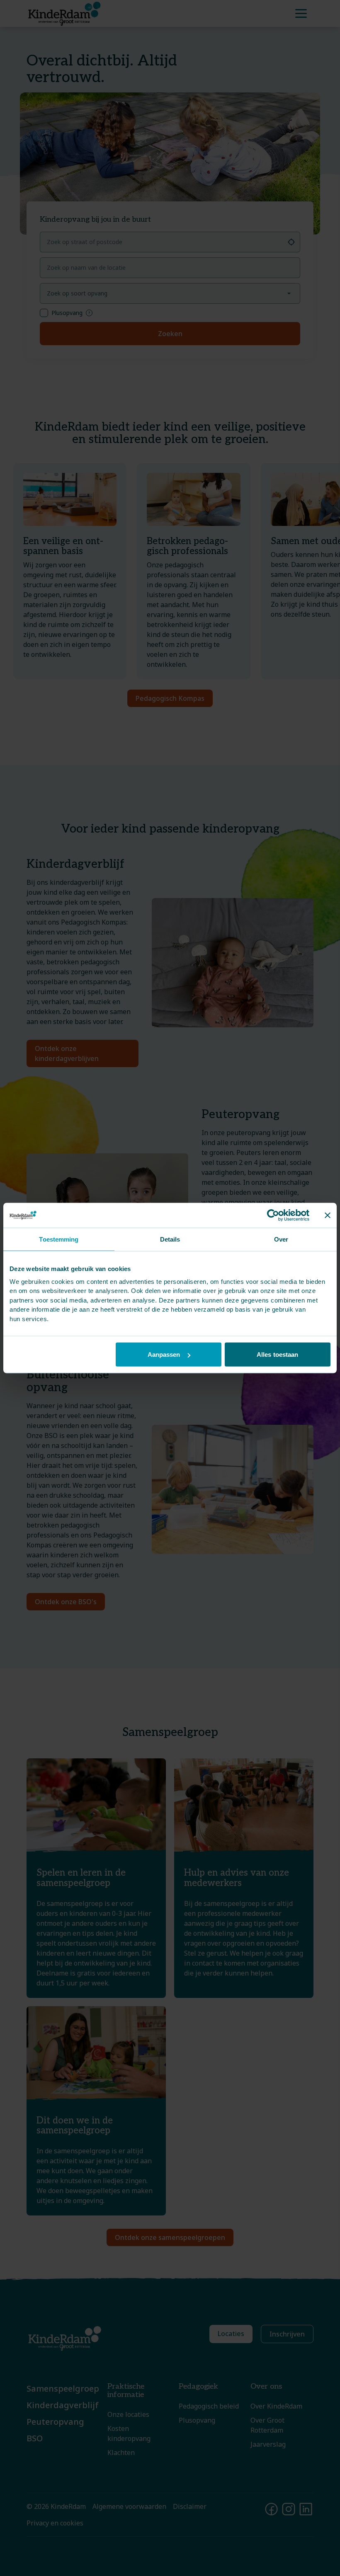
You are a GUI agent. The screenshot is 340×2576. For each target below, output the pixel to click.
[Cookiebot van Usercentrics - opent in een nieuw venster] (273, 1215)
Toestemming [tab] (59, 1239)
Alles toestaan (277, 1355)
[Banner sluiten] (328, 1215)
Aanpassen (164, 1355)
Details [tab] (170, 1239)
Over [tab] (281, 1239)
